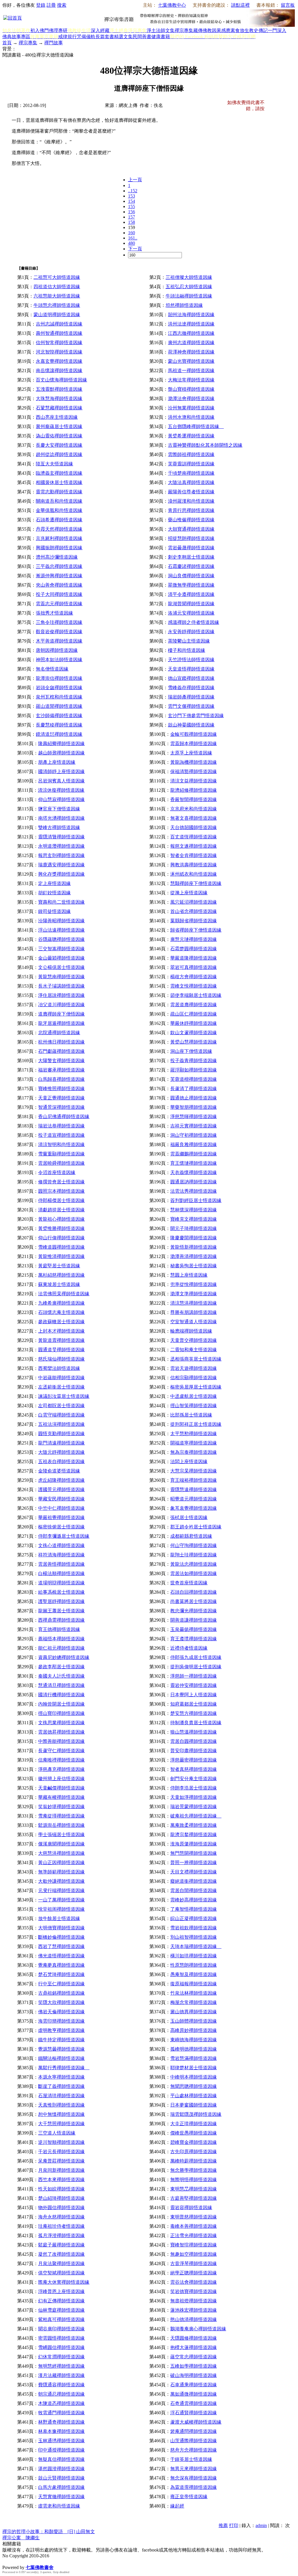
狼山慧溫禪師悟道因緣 (194, 1732)
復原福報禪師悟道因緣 (194, 1984)
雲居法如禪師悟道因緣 (194, 1573)
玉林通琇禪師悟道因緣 (61, 2441)
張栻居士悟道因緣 (189, 1517)
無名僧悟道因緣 (52, 669)
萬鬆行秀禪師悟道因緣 (64, 2068)
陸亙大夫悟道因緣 (54, 464)
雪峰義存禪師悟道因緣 (191, 688)
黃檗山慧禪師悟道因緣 (194, 1042)
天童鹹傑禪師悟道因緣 (61, 1788)
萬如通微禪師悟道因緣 (194, 2394)
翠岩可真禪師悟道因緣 (194, 967)
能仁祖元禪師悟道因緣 (61, 1648)
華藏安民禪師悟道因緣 (61, 1499)
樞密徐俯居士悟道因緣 (61, 1527)
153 (132, 196)
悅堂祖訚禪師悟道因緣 (61, 1909)
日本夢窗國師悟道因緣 (194, 2105)
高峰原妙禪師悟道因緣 (194, 2030)
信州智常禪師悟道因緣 (59, 343)
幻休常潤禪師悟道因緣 (61, 2357)
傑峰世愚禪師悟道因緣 (194, 2133)
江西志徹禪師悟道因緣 (191, 333)
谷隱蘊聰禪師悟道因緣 (61, 939)
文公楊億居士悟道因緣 (61, 967)
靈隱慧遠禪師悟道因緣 (194, 1490)
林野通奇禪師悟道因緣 (61, 2422)
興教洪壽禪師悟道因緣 (194, 865)
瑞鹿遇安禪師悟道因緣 (61, 865)
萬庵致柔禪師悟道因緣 (194, 1825)
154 (132, 201)
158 (132, 222)
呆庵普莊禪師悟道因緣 (61, 2161)
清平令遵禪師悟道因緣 (191, 594)
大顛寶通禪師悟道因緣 (191, 529)
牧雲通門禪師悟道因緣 (61, 2413)
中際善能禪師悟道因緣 (61, 1741)
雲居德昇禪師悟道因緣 (61, 1732)
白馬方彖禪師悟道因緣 (61, 2487)
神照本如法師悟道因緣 (59, 660)
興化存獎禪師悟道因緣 (61, 874)
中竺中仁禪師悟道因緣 (61, 1508)
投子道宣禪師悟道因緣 (61, 1135)
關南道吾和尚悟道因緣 (59, 501)
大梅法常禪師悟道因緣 (191, 380)
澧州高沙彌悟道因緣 (57, 557)
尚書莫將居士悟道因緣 (194, 1601)
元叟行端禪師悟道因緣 (61, 1890)
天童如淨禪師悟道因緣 (194, 1797)
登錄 (41, 5)
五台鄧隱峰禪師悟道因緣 (196, 426)
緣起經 (177, 2506)
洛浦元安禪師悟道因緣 (191, 613)
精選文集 (123, 37)
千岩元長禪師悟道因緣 (61, 2152)
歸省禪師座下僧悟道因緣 (196, 930)
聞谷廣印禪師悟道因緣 (61, 2329)
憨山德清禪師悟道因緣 (194, 2319)
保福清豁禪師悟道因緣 (194, 771)
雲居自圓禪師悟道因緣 (194, 1741)
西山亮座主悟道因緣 (57, 417)
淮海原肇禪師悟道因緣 (194, 1844)
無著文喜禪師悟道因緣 (194, 818)
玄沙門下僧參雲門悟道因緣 (196, 716)
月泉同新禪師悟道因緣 (61, 2170)
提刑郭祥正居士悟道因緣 (196, 1424)
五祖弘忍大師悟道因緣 (189, 287)
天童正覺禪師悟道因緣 (61, 1098)
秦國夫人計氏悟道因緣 (61, 1676)
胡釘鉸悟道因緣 (54, 893)
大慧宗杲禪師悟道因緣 (194, 1471)
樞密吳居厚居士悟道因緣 (196, 1387)
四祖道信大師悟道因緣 (57, 287)
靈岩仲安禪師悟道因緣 (194, 1685)
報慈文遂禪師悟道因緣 (194, 846)
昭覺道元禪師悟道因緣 (194, 1499)
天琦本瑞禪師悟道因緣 (196, 1946)
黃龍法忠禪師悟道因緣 (194, 1564)
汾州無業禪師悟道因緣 (191, 408)
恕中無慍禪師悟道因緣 (61, 2114)
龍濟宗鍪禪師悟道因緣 (194, 1835)
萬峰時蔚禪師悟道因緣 (194, 2161)
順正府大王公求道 (31, 2561)
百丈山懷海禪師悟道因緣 (61, 380)
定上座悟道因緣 (54, 883)
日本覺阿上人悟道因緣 (194, 1695)
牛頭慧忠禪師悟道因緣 (57, 305)
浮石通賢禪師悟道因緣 (194, 2413)
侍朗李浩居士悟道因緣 (194, 1788)
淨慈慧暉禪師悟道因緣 (194, 1117)
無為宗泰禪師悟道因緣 (194, 1452)
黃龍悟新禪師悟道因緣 (194, 1247)
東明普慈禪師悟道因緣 (194, 2217)
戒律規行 (68, 37)
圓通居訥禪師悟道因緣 (194, 1182)
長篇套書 (105, 37)
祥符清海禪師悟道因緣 (61, 1555)
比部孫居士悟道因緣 (191, 1415)
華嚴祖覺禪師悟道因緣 (61, 1517)
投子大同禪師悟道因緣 (59, 594)
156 (132, 212)
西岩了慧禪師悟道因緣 (61, 1946)
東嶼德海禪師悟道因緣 (194, 2040)
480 (132, 243)
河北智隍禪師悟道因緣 (59, 352)
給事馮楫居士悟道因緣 (61, 1592)
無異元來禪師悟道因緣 (194, 2469)
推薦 (223, 2525)
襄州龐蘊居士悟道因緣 (59, 426)
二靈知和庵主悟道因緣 (194, 1350)
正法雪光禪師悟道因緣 (194, 2235)
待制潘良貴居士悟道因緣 (196, 1723)
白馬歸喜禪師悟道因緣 (61, 1079)
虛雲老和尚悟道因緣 (59, 2506)
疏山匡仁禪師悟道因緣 (194, 1014)
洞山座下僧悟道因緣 (191, 1051)
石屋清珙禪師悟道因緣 (61, 2096)
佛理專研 (58, 30)
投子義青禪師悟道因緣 (194, 1061)
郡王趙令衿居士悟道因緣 (196, 1527)
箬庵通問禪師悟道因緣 (194, 2431)
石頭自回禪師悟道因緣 (194, 1592)
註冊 (51, 5)
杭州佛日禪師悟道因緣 (61, 1042)
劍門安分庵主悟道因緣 (194, 1779)
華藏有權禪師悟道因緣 (61, 1797)
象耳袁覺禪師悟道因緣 (194, 1508)
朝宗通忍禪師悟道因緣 (61, 2394)
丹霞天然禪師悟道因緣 (59, 529)
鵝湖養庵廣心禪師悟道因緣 (198, 2329)
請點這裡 (240, 5)
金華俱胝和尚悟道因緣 (59, 510)
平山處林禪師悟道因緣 (194, 2096)
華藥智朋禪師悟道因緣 (194, 1107)
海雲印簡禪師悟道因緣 (61, 2021)
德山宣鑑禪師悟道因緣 (191, 678)
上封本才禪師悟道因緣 (61, 1331)
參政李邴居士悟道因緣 (61, 1667)
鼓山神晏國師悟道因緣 (191, 725)
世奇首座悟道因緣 (189, 1583)
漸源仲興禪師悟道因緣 (59, 576)
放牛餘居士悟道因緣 (59, 1918)
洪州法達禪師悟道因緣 (191, 324)
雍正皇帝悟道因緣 (189, 2497)
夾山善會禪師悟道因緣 (59, 585)
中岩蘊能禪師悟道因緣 (61, 1378)
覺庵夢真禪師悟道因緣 (61, 1965)
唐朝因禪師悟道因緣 (57, 650)
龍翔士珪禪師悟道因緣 (194, 1555)
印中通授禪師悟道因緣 (61, 2450)
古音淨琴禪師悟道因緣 (194, 2263)
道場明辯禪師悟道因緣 (61, 1583)
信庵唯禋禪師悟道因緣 (61, 1760)
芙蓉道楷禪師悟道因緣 (194, 1079)
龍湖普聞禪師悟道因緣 (191, 604)
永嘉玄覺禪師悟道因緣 (59, 361)
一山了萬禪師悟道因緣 (61, 1900)
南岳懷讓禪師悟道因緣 (59, 371)
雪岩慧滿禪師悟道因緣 (194, 2058)
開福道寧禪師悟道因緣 (194, 1443)
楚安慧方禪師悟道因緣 (194, 1713)
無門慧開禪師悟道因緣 (194, 1853)
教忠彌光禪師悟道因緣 (194, 1611)
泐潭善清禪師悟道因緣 (194, 1256)
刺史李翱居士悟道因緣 (191, 557)
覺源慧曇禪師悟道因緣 (61, 2049)
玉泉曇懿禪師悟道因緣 (194, 1629)
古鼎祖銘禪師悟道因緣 (61, 1993)
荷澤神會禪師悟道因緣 (191, 352)
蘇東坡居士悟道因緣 (59, 1284)
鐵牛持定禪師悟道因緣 (61, 2040)
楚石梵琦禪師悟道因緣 (61, 1974)
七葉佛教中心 (172, 5)
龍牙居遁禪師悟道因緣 (61, 1023)
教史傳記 (258, 30)
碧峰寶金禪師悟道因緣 (194, 2142)
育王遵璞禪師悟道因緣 (194, 1639)
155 (132, 206)
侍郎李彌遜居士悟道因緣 (64, 1536)
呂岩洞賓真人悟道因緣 (61, 781)
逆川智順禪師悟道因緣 (61, 2142)
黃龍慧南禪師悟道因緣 (61, 977)
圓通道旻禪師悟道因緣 (61, 1350)
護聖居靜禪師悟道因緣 (61, 1601)
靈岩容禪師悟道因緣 (191, 2208)
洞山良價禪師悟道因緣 (191, 576)
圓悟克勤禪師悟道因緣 (61, 1434)
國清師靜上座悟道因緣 (61, 771)
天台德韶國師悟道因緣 (194, 827)
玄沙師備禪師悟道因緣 (59, 716)
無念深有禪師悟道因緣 (194, 2478)
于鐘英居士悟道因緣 (191, 2459)
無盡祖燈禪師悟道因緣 (194, 2301)
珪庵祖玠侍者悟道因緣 (61, 2226)
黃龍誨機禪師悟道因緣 (194, 762)
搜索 (62, 5)
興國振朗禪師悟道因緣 (59, 548)
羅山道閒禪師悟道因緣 (59, 706)
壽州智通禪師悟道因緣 (59, 333)
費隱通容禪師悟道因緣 (61, 2385)
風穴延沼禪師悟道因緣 (194, 902)
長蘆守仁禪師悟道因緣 (61, 1751)
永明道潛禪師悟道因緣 (61, 846)
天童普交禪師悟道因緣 (194, 1340)
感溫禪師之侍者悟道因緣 (194, 622)
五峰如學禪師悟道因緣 (194, 2366)
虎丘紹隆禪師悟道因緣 (61, 1480)
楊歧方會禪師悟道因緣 (194, 977)
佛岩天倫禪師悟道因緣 (61, 2012)
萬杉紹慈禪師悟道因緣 (61, 1275)
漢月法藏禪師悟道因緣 (61, 2375)
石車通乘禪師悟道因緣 (194, 2385)
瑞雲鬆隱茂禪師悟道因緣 (196, 2114)
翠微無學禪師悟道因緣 (191, 585)
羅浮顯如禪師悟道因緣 (194, 1070)
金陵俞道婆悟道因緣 (59, 1471)
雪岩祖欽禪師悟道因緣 (194, 1928)
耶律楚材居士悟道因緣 (194, 2068)
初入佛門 (40, 30)
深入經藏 (100, 30)
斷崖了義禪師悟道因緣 (61, 2086)
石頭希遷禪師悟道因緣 (59, 520)
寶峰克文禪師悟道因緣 (194, 1219)
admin (261, 2525)
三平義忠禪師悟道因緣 (59, 566)
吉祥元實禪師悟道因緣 (194, 1126)
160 (132, 233)
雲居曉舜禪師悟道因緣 (61, 1163)
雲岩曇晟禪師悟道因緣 (191, 548)
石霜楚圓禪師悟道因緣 (194, 949)
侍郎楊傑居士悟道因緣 (61, 1200)
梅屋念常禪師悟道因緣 (194, 2002)
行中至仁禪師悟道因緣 (61, 1984)
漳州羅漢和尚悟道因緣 (191, 501)
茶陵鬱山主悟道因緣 (189, 641)
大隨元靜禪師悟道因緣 (61, 1452)
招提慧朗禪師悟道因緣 (191, 538)
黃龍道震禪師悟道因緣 (61, 1340)
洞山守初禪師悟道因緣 (194, 1135)
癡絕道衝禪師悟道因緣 (194, 1881)
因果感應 (221, 30)
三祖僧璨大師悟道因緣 (189, 277)
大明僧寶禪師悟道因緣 (61, 1928)
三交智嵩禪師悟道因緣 (61, 949)
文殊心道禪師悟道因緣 (61, 1545)
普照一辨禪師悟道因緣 (194, 1863)
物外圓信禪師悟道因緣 (61, 2208)
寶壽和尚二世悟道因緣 (61, 902)
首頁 (7, 43)
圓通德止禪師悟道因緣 (194, 1098)
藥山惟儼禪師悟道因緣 (191, 520)
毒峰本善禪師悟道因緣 (194, 2226)
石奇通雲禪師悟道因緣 (194, 2403)
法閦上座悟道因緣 (189, 1462)
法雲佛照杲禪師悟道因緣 (64, 1294)
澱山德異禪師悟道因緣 (194, 2012)
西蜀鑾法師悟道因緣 (59, 1368)
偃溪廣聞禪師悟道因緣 (61, 1844)
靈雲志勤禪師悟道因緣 (59, 492)
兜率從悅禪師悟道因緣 (194, 1284)
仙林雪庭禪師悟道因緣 (61, 2310)
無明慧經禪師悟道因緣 (61, 2366)
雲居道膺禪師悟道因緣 (194, 1005)
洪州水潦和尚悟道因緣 (191, 417)
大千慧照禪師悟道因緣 (61, 2124)
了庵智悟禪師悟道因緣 (194, 1909)
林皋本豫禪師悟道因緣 (61, 2431)
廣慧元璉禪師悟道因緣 (194, 939)
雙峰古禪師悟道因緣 (59, 827)
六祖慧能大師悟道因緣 (57, 296)
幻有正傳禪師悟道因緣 (61, 2301)
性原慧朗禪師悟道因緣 (194, 1965)
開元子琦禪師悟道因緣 (194, 1228)
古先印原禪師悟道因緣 (194, 2152)
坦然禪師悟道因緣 (184, 305)
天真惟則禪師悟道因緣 (61, 2105)
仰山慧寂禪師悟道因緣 (61, 799)
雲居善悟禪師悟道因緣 (61, 1564)
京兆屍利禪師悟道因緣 (59, 538)
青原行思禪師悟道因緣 (191, 510)
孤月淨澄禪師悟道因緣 (61, 2235)
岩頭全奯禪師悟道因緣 (59, 688)
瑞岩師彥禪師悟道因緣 (191, 697)
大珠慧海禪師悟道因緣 (59, 398)
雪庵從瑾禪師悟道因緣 (61, 1816)
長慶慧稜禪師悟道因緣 (59, 725)
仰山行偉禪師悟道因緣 (61, 1238)
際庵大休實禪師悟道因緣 (64, 2282)
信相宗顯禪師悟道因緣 (194, 1378)
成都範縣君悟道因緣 (191, 1536)
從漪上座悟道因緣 (189, 893)
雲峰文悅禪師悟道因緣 (194, 986)
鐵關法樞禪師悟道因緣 (61, 2058)
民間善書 (142, 37)
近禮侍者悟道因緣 (189, 1648)
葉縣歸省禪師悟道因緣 (194, 921)
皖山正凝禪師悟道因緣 (194, 1918)
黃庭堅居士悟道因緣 (59, 1266)
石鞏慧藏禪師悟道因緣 (59, 408)
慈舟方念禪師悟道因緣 (194, 2450)
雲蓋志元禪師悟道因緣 (59, 604)
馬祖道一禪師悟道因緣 (191, 371)
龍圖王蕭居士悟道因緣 (61, 1611)
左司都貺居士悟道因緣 (61, 1406)
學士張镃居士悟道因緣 (61, 1835)
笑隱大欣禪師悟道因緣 (61, 2002)
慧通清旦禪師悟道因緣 (61, 1685)
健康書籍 (161, 37)
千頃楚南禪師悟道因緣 (191, 473)
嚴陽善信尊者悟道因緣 (191, 492)
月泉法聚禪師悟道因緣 (61, 2263)
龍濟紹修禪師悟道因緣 (194, 790)
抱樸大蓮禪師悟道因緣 (194, 2347)
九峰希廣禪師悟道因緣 (61, 1303)
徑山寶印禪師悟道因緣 (61, 1713)
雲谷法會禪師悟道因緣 (194, 2282)
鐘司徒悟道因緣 (54, 911)
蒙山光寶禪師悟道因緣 (191, 361)
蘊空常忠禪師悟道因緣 (194, 2357)
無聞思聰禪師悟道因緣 (194, 2086)
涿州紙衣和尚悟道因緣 (194, 874)
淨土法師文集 (161, 30)
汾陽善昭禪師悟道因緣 (61, 921)
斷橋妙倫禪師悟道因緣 (61, 1937)
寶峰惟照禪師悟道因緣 (61, 1089)
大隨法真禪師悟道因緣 (191, 482)
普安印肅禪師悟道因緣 (194, 1751)
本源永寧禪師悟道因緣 (61, 2077)
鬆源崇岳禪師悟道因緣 (61, 1825)
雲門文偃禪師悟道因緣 (191, 706)
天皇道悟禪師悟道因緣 (191, 669)
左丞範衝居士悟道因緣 (61, 1387)
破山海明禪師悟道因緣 (194, 2375)
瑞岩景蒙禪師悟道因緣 (194, 1807)
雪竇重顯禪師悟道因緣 (61, 1154)
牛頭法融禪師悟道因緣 (189, 296)
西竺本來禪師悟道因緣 (61, 2180)
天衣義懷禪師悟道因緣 (194, 1172)
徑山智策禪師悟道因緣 (194, 1406)
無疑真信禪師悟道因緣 (61, 2459)
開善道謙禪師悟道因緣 (194, 1620)
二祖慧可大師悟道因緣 (57, 277)
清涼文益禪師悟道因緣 (194, 781)
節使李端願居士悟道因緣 (196, 995)
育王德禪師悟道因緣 (59, 1629)
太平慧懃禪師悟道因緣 (194, 1434)
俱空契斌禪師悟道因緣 (61, 2273)
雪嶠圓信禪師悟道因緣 (61, 2347)
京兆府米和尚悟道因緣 (194, 809)
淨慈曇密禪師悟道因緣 (194, 1760)
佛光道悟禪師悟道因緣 (61, 1956)
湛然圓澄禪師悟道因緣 (61, 2469)
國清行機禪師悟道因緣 (61, 1695)
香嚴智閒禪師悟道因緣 (194, 799)
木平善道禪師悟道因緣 (59, 641)
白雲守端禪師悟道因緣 (61, 1415)
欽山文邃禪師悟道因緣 (194, 1033)
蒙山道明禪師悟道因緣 (57, 315)
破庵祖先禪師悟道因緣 (196, 1816)
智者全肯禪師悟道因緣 (194, 855)
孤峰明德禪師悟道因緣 (194, 2049)
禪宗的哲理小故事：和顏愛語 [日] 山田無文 (49, 2532)
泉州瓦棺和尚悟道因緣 (59, 697)
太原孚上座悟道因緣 (191, 753)
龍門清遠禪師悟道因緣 (61, 1443)
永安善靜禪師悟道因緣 (191, 632)
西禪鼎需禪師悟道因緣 (61, 1620)
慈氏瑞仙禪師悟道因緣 (61, 1359)
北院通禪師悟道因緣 (59, 1033)
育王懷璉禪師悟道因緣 (194, 1163)
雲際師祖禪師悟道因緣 (191, 454)
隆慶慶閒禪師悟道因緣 (194, 1238)
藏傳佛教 (203, 30)
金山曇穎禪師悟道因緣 (61, 958)
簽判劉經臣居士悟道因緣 (196, 1200)
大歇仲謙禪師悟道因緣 (61, 1881)
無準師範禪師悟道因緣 (61, 1872)
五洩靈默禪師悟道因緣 (59, 389)
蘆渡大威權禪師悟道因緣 (196, 2422)
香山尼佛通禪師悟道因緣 (64, 1117)
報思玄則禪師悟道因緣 (61, 855)
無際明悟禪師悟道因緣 (194, 2180)
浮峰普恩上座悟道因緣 (61, 2291)
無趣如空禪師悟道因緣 (194, 2254)
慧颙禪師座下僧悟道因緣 (196, 883)
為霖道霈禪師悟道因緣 (194, 2487)
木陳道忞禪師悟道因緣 (61, 2403)
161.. (133, 238)
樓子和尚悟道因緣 (187, 650)
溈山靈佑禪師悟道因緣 (59, 436)
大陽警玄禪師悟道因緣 (61, 1061)
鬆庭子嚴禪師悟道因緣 (61, 2245)
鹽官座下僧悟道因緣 (59, 809)
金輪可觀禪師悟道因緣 (194, 734)
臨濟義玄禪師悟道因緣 (59, 473)
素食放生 (240, 30)
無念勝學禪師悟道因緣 (194, 2170)
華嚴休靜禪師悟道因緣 (194, 1023)
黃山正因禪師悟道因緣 (61, 1863)
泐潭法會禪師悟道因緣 (191, 398)
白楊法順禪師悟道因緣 (61, 1573)
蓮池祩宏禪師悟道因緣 (194, 2310)
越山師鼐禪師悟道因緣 (61, 753)
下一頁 (135, 249)
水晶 (7, 2561)
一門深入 (277, 30)
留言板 (288, 5)
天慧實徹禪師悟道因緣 (61, 2497)
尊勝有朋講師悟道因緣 (194, 1312)
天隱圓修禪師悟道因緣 (194, 2338)
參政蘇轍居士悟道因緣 (61, 1322)
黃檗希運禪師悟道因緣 (191, 436)
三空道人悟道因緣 (57, 2133)
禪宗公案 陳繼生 (21, 2538)
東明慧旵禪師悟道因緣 (194, 2189)
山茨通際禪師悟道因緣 (194, 2441)
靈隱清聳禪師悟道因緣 (61, 837)
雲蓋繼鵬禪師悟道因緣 (194, 1154)
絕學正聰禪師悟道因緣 (194, 2273)
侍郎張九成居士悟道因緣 (196, 1657)
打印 (234, 2525)
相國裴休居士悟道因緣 (59, 482)
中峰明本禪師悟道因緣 (194, 2077)
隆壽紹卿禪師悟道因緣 (61, 744)
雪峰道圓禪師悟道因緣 (61, 1247)
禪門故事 (54, 43)
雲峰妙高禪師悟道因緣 (194, 1900)
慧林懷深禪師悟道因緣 (194, 1210)
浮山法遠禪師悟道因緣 (61, 930)
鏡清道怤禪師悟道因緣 (59, 734)
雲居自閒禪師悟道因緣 (194, 1890)
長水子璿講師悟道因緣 (61, 986)
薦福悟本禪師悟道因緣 (61, 1639)
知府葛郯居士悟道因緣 (194, 1704)
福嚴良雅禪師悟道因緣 (194, 1144)
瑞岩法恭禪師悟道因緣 (61, 1126)
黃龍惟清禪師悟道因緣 (61, 1256)
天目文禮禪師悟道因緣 (194, 1872)
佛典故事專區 (16, 37)
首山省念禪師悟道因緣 (194, 911)
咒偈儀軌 (86, 37)
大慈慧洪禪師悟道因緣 (61, 1853)
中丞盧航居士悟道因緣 (194, 1396)
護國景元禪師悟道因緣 (61, 1490)
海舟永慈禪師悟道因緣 (61, 2217)
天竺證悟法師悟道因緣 (191, 660)
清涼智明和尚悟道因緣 (61, 1144)
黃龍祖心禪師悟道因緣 (61, 1219)
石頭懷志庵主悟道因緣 (61, 1312)
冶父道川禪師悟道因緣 (61, 1005)
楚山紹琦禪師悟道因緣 (61, 2198)
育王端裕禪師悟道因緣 (194, 1480)
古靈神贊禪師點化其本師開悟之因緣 (205, 445)
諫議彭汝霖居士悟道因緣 (64, 1396)
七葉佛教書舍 (40, 2567)
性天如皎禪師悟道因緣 (61, 2189)
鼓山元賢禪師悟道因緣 (61, 2478)
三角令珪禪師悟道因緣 (59, 622)
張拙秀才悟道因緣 (54, 613)
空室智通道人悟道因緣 (194, 1322)
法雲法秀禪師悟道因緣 (194, 1191)
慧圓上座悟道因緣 (189, 1275)
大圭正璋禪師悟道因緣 (194, 2124)
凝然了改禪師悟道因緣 (61, 2254)
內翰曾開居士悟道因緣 (61, 1704)
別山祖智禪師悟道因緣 (194, 1937)
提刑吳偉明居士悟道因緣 (196, 1667)
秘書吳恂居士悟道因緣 (194, 1266)
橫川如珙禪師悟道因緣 (194, 1956)
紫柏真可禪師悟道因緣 (61, 2319)
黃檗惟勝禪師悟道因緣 (61, 1228)
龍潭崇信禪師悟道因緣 (59, 678)
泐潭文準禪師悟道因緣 (194, 1294)
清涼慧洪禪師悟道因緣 (194, 1303)
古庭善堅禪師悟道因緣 (194, 2198)
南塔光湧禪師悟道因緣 (61, 818)
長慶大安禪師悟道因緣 (59, 445)
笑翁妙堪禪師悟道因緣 (61, 1807)
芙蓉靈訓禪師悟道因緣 (191, 464)
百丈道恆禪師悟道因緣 (194, 837)
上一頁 (135, 180)
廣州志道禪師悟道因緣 (191, 343)
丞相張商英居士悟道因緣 (196, 1359)
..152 (133, 191)
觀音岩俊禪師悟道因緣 (59, 632)
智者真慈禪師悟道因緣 (194, 1769)
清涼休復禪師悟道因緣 (61, 790)
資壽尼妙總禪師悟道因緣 (64, 1657)
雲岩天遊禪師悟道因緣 (194, 1368)
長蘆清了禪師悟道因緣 (194, 1089)
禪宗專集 (184, 30)
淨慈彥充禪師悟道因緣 (61, 1769)
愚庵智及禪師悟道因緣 (194, 1974)
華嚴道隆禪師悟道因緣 (194, 958)
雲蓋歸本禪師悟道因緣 (194, 744)
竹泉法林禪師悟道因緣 (194, 1993)
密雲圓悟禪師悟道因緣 (61, 2338)
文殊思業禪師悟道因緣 (61, 1723)
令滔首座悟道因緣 (57, 1172)
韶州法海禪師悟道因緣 (191, 315)
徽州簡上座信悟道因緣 (61, 1779)
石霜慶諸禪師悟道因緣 (191, 566)
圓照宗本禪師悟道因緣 (61, 1191)
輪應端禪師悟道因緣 (191, 1331)
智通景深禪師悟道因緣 (61, 1107)
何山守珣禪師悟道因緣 (194, 1545)
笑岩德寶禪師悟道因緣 (194, 2291)
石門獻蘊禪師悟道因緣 (61, 1051)
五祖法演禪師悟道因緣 (61, 1424)
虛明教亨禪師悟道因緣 (61, 2030)
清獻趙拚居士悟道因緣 (61, 1210)
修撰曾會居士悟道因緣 (61, 1182)
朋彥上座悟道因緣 (57, 762)
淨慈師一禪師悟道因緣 (194, 1676)
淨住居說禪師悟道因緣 (61, 995)
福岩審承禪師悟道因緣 (61, 1070)
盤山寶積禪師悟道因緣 (191, 389)
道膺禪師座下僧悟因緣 (61, 1014)
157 (132, 217)
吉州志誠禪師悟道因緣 (59, 324)
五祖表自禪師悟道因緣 (61, 1462)
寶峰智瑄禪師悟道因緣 (194, 2245)
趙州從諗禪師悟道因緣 (59, 454)
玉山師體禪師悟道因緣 (194, 2021)
